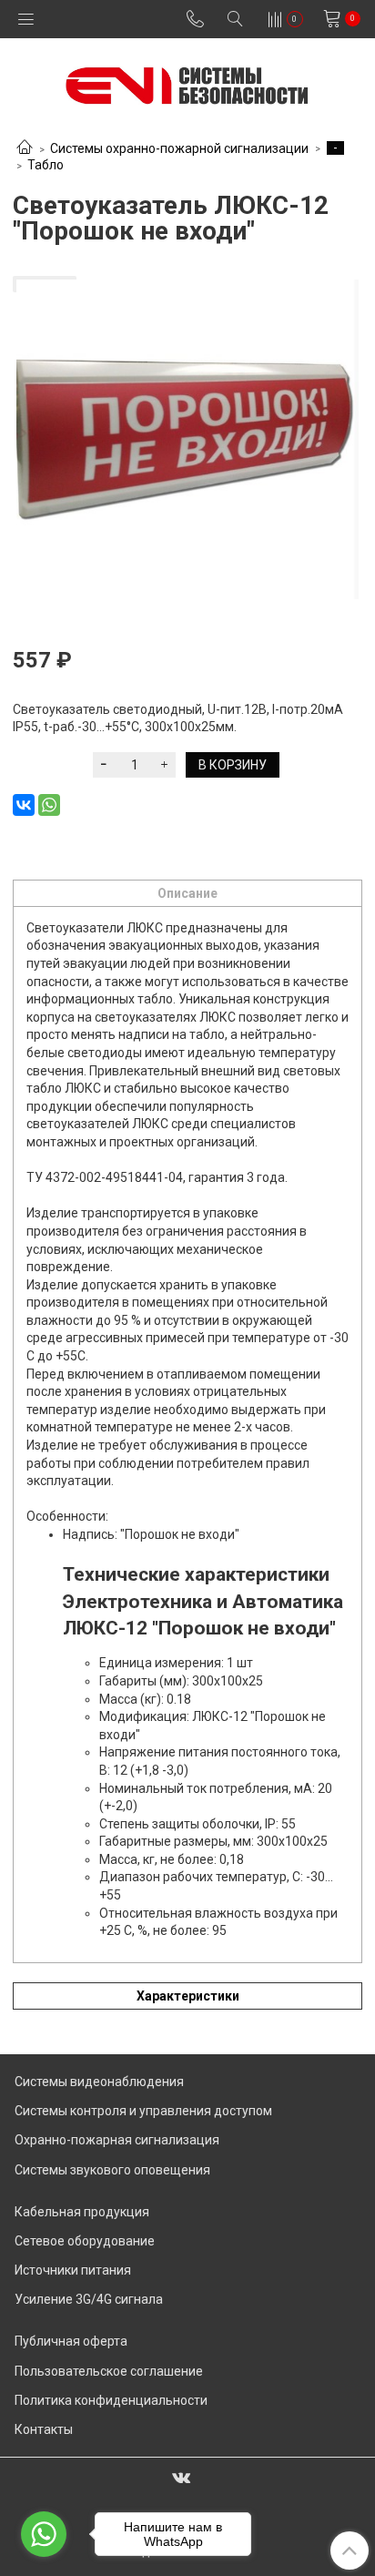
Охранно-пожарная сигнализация (117, 2140)
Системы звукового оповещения (112, 2170)
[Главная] (25, 148)
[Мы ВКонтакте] (181, 2477)
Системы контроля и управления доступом (143, 2111)
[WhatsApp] (49, 805)
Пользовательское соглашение (109, 2371)
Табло (46, 165)
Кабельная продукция (82, 2212)
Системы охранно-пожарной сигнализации (179, 148)
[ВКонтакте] (24, 805)
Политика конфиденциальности (111, 2400)
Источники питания (73, 2270)
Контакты (44, 2429)
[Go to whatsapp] (44, 2534)
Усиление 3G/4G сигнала (89, 2299)
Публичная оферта (71, 2341)
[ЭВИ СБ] (188, 81)
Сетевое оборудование (85, 2241)
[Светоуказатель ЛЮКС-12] (187, 439)
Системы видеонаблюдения (99, 2082)
